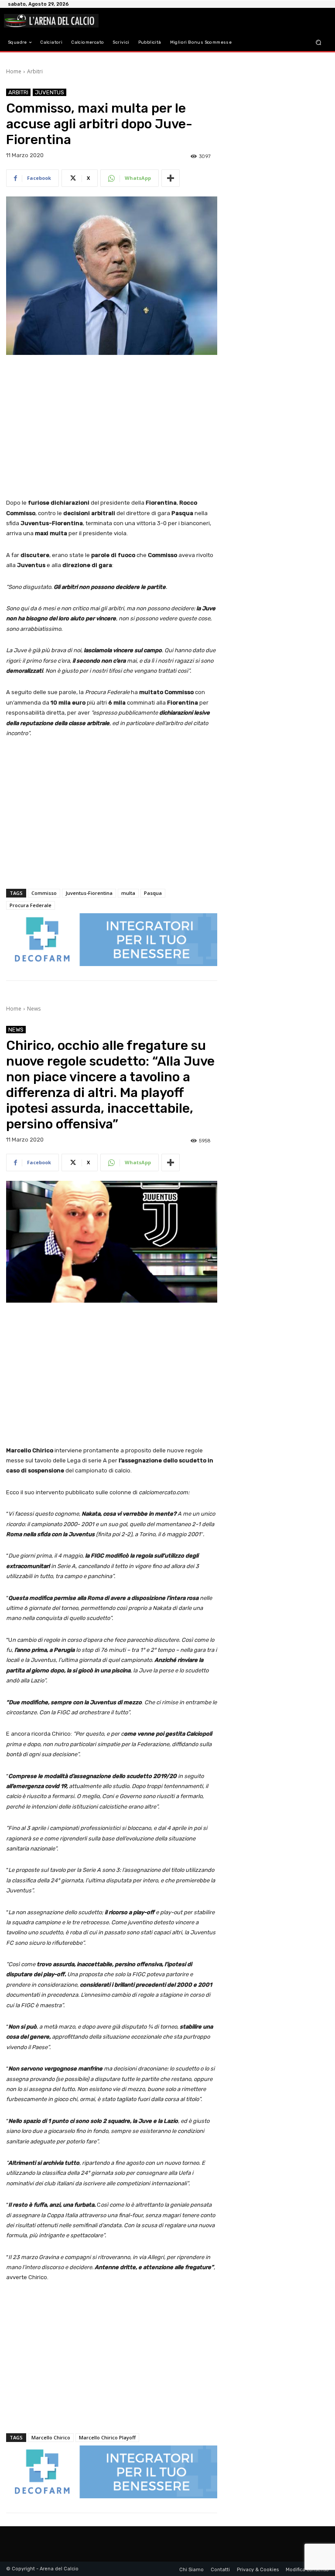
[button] (319, 43)
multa (128, 893)
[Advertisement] (112, 427)
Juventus (50, 92)
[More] (171, 178)
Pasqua (153, 893)
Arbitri (35, 71)
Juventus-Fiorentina (89, 893)
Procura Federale (31, 905)
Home (14, 71)
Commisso (44, 893)
